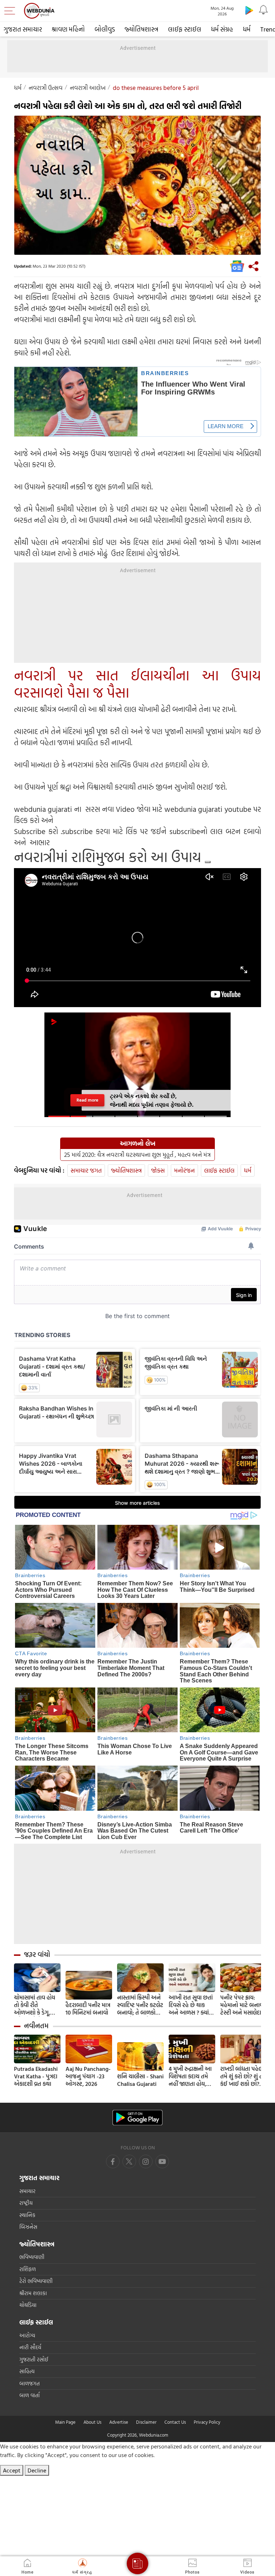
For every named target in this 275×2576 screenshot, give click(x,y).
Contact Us (175, 2422)
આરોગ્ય (27, 2335)
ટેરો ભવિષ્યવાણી (36, 2281)
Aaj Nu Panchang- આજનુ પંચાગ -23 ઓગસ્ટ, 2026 (88, 2076)
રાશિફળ (28, 2269)
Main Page (65, 2422)
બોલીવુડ (105, 29)
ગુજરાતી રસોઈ (34, 2359)
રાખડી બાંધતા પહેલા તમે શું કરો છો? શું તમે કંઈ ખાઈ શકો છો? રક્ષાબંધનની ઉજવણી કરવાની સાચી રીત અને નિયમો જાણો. (243, 2076)
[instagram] (162, 2161)
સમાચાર (27, 2191)
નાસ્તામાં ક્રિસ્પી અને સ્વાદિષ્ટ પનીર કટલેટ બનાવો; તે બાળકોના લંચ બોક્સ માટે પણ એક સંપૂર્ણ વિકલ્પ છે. (140, 2005)
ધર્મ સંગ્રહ (222, 29)
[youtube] (146, 2161)
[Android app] (137, 2118)
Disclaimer (146, 2422)
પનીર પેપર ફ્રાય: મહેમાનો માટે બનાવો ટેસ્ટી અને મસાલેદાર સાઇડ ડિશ (242, 2005)
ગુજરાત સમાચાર (23, 29)
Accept (12, 2470)
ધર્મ (247, 29)
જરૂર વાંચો (37, 1954)
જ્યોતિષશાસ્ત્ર (141, 29)
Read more (87, 1100)
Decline (37, 2470)
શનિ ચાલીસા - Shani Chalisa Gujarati (140, 2080)
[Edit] (208, 862)
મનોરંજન (184, 1170)
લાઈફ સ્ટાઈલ (185, 29)
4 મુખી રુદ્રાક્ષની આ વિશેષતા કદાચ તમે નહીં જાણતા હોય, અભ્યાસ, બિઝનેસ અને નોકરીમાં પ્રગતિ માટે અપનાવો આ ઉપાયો (190, 2076)
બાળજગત (30, 2383)
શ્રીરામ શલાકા (33, 2293)
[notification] (264, 10)
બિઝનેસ (28, 2227)
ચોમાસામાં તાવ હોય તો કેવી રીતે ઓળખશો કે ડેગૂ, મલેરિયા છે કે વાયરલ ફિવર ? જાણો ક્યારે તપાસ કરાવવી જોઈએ (37, 2005)
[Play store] (249, 10)
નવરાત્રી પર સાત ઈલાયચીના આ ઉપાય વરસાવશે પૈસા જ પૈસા (137, 684)
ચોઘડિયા (28, 2305)
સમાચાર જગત (86, 1170)
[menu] (11, 11)
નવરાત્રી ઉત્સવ (46, 88)
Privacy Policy (207, 2422)
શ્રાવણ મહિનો (68, 29)
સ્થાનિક (27, 2215)
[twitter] (129, 2161)
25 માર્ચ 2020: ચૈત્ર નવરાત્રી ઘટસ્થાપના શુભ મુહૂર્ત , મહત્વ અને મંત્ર (137, 1155)
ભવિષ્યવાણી (32, 2257)
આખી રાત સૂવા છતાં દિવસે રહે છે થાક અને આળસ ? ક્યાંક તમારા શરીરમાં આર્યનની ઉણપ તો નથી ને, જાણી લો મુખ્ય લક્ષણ (191, 2005)
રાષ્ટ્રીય (26, 2203)
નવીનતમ (36, 2026)
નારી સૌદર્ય (30, 2347)
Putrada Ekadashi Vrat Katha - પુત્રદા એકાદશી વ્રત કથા (36, 2076)
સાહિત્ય (27, 2371)
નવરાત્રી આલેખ (88, 88)
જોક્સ (158, 1170)
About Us (92, 2422)
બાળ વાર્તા (30, 2395)
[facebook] (113, 2161)
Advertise (119, 2422)
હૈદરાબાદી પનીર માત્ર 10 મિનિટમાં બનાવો (88, 2009)
